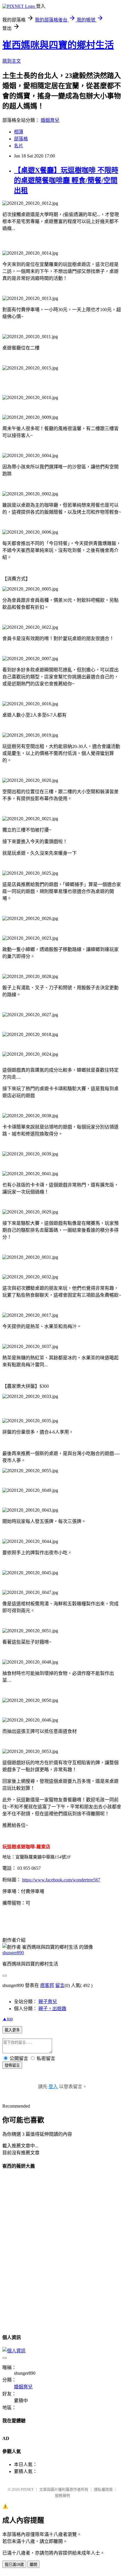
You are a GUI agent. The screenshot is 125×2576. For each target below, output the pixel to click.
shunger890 (13, 1953)
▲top (8, 2019)
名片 (19, 146)
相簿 (19, 132)
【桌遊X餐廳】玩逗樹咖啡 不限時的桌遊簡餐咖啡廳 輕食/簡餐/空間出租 (66, 180)
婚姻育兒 (50, 120)
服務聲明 (63, 2496)
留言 (60, 1985)
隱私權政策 (103, 2489)
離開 (33, 2565)
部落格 (21, 139)
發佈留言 (12, 2065)
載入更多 (12, 2030)
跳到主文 (12, 61)
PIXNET (27, 2489)
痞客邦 (47, 1985)
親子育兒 (48, 2002)
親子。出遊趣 (52, 2009)
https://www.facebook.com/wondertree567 (61, 1880)
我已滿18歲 (14, 2565)
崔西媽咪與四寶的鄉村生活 (58, 45)
